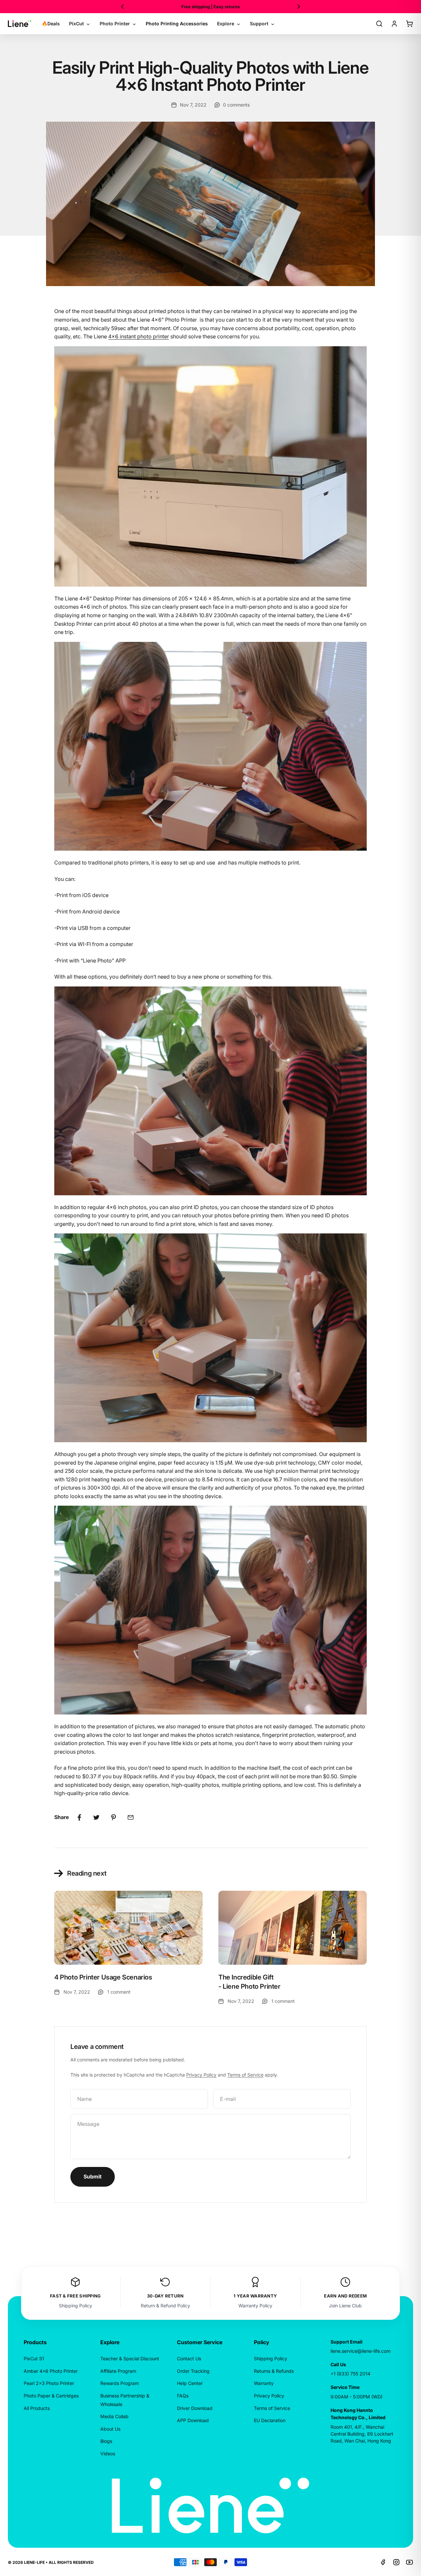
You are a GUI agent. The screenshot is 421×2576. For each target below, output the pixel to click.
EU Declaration (270, 2420)
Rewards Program (120, 2383)
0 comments (236, 105)
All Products (37, 2408)
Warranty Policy (255, 2306)
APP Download (193, 2420)
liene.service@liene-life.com (360, 2351)
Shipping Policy (75, 2306)
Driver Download (195, 2408)
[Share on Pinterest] (113, 1817)
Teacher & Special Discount (130, 2358)
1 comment (119, 1992)
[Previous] (122, 7)
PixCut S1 (34, 2358)
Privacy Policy (201, 2075)
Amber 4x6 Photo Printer (51, 2371)
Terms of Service (245, 2075)
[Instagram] (396, 2562)
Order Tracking (193, 2371)
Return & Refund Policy (165, 2306)
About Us (110, 2429)
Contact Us (189, 2358)
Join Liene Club (345, 2306)
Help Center (190, 2383)
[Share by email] (131, 1817)
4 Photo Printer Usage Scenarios (103, 1977)
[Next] (299, 7)
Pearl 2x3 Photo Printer (49, 2383)
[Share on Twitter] (96, 1817)
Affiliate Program (118, 2371)
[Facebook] (383, 2562)
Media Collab (114, 2416)
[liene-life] (20, 24)
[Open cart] (409, 24)
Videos (108, 2454)
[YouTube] (409, 2562)
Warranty (264, 2383)
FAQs (183, 2396)
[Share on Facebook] (79, 1817)
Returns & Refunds (274, 2371)
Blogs (106, 2441)
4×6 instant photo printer (139, 336)
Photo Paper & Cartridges (51, 2396)
